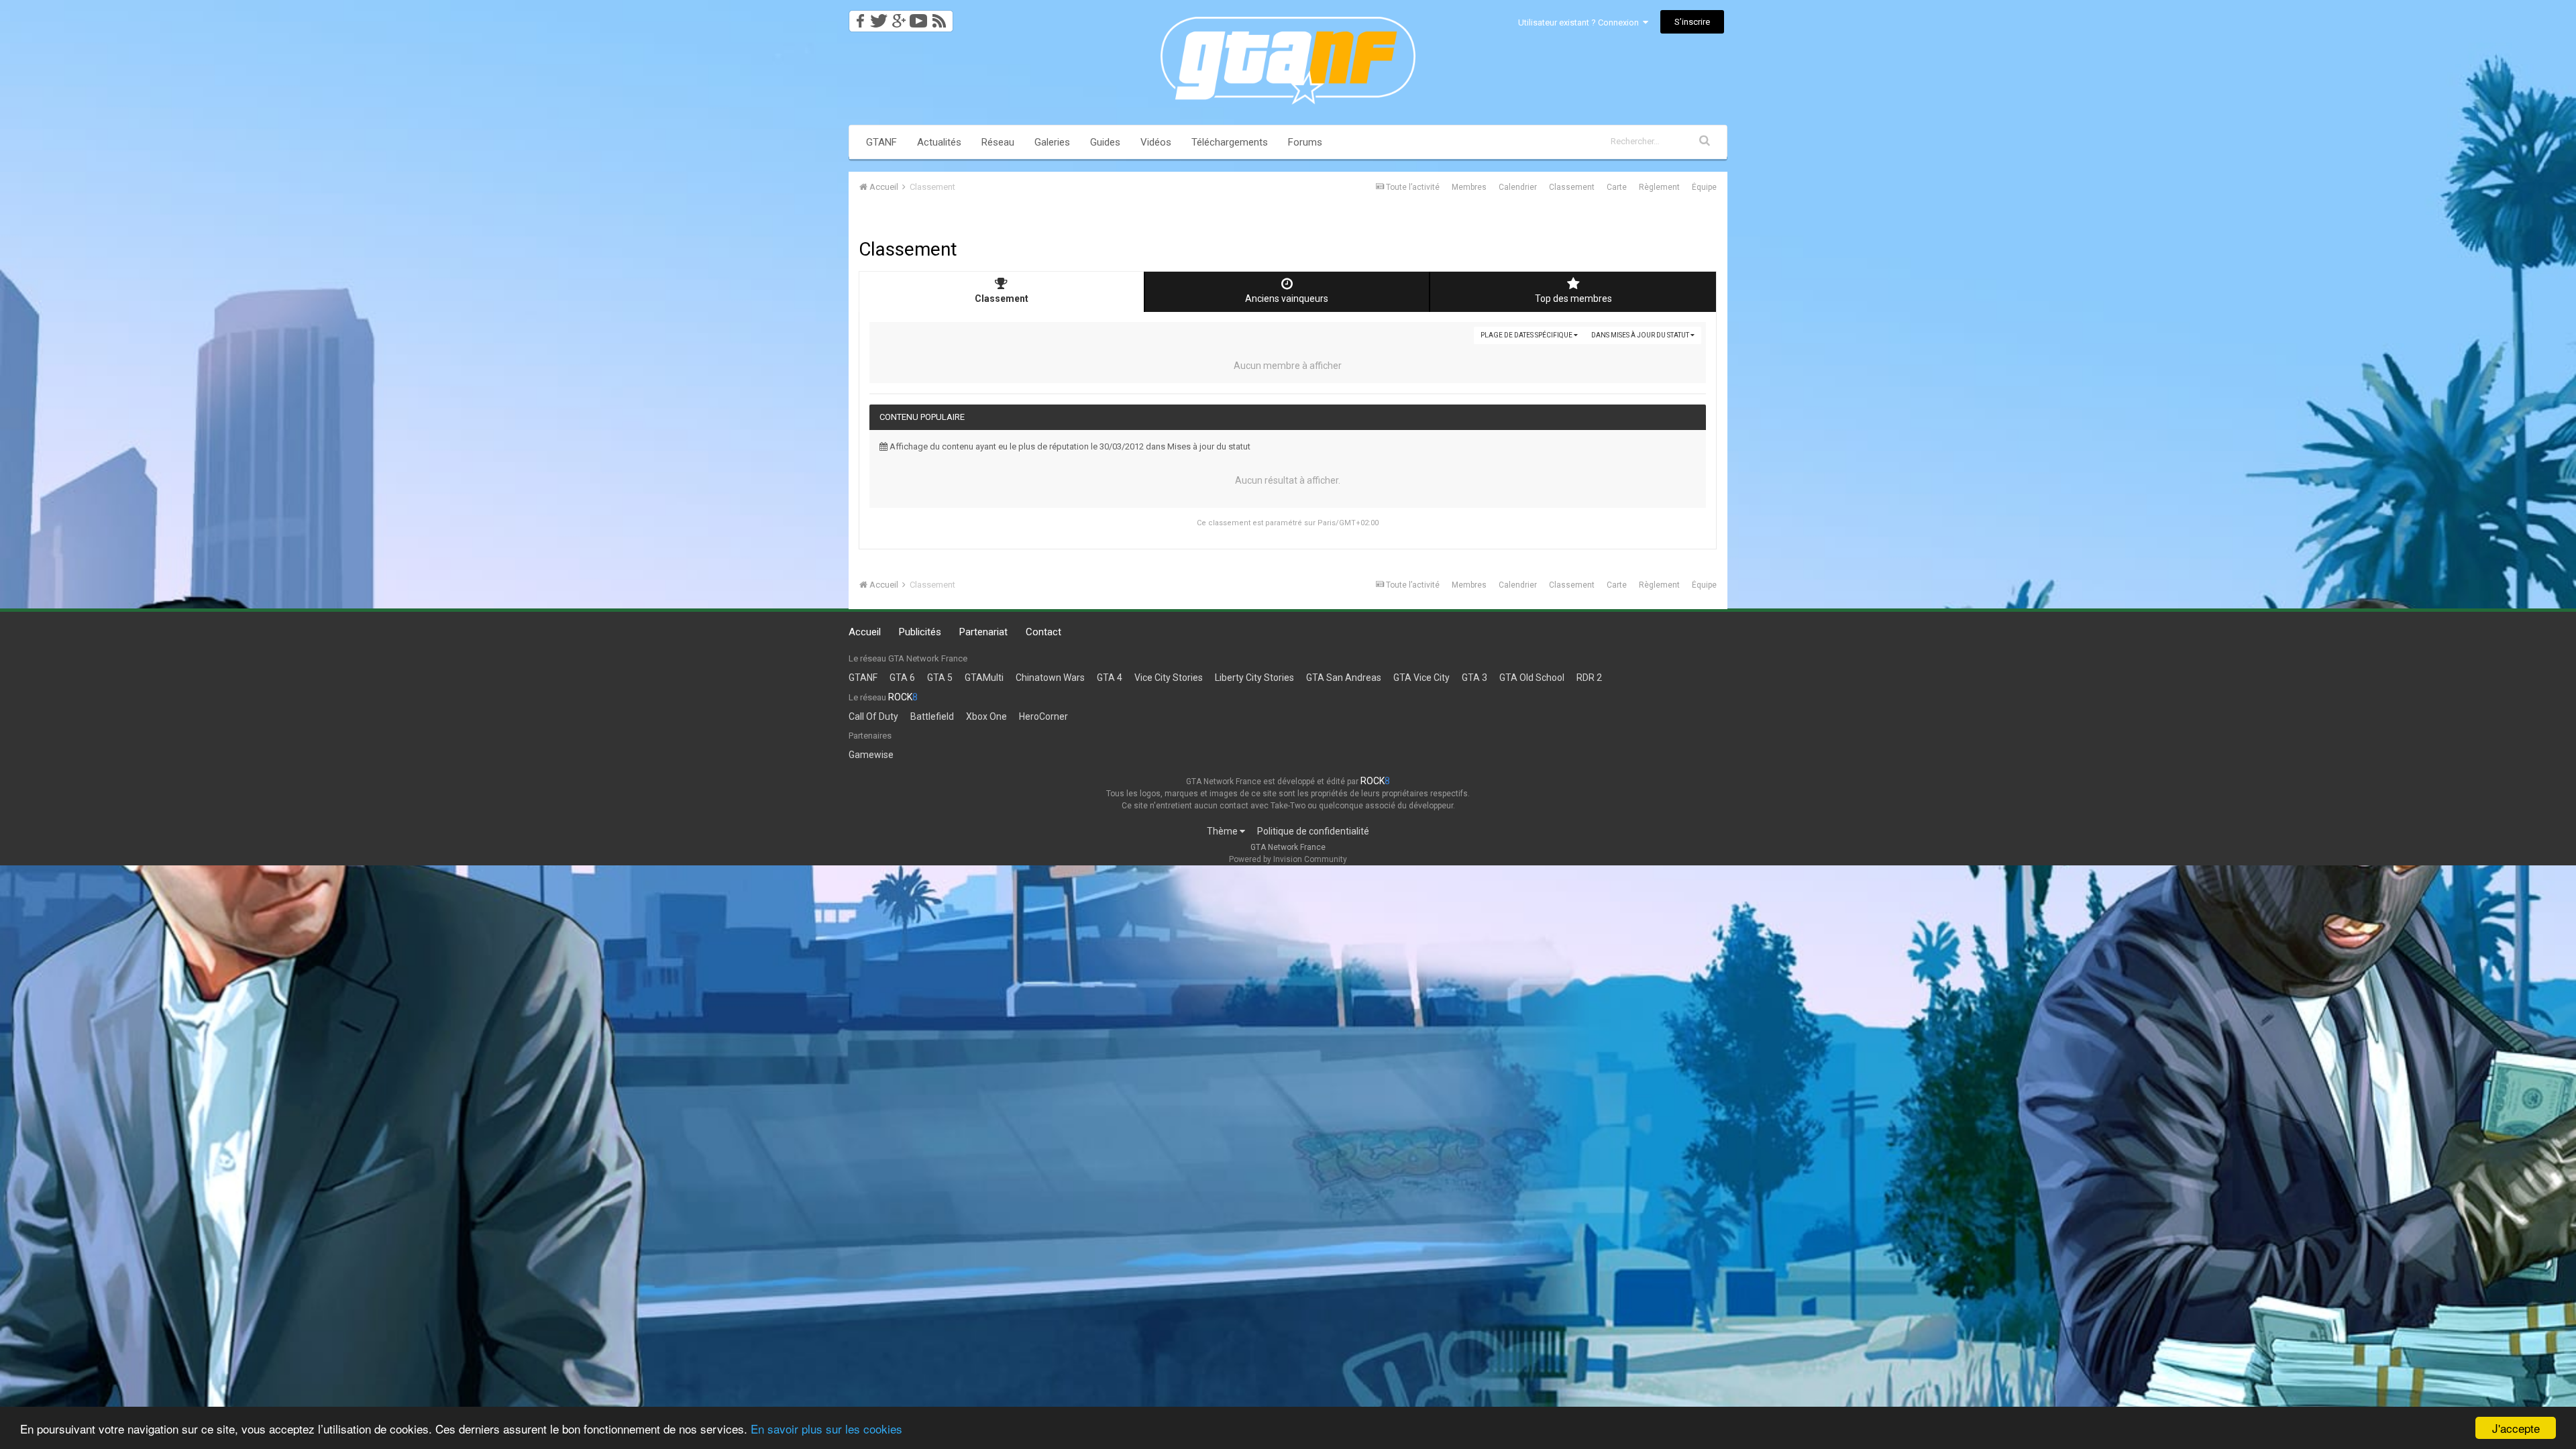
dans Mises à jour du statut (1641, 335)
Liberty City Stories (1254, 678)
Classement (1572, 187)
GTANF (881, 142)
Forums (1305, 142)
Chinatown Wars (1050, 678)
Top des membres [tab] (1573, 299)
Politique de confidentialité (1313, 831)
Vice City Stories (1169, 678)
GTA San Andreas (1344, 678)
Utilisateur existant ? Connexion (1580, 22)
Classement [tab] (1002, 299)
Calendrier (1518, 187)
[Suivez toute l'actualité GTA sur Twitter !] (878, 17)
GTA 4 (1110, 678)
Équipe (1704, 187)
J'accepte (2516, 1428)
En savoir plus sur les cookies (826, 1429)
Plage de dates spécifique (1527, 335)
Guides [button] (1105, 142)
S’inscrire (1692, 22)
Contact (1043, 632)
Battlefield (932, 716)
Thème (1223, 831)
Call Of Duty (873, 716)
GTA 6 (902, 678)
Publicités (920, 632)
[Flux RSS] (942, 17)
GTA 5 (940, 678)
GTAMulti (984, 678)
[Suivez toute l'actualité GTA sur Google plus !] (899, 17)
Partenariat (983, 632)
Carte (1617, 187)
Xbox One (986, 716)
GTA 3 (1474, 678)
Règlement (1659, 187)
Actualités (939, 142)
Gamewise (871, 755)
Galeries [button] (1052, 142)
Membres (1469, 187)
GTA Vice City (1421, 678)
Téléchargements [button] (1230, 142)
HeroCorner (1043, 716)
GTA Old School (1532, 678)
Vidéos (1156, 142)
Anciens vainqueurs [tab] (1287, 299)
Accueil (865, 632)
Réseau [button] (998, 142)
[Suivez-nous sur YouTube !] (919, 17)
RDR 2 (1589, 678)
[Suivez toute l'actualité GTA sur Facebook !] (858, 17)
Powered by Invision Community (1288, 859)
